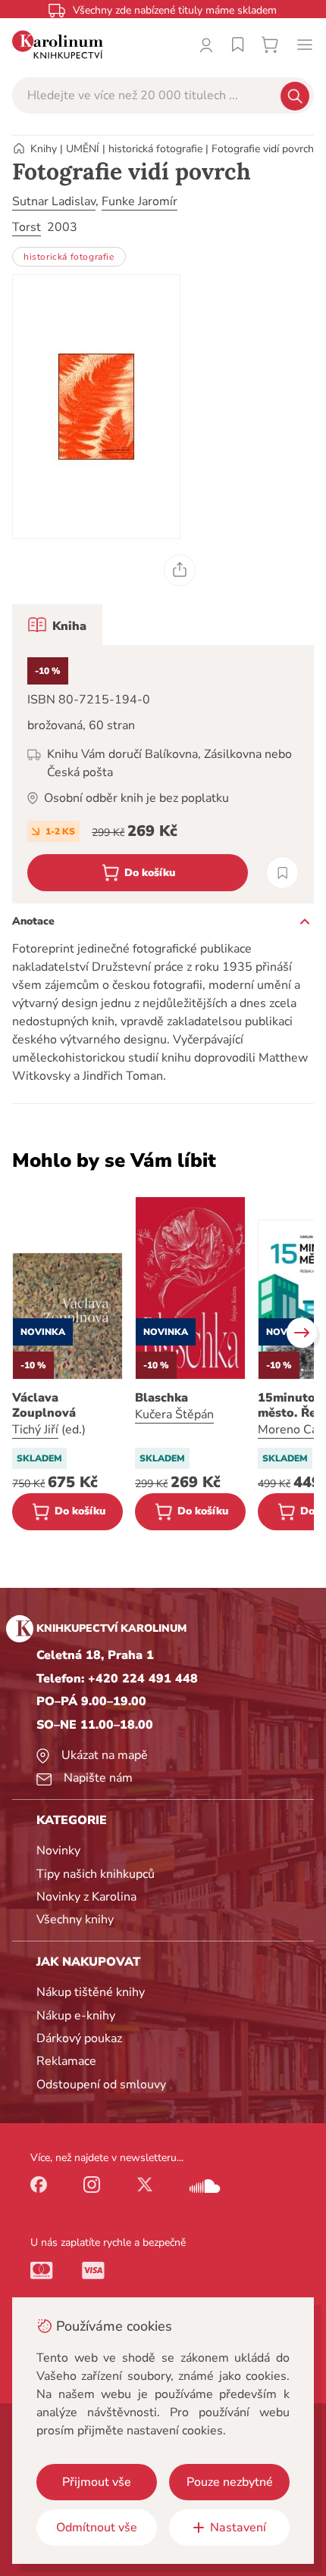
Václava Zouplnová (44, 1405)
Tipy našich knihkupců (96, 1874)
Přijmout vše (97, 2482)
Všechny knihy (75, 1920)
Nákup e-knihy (76, 2016)
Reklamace (66, 2061)
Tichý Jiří (35, 1430)
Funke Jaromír (139, 201)
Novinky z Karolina (86, 1897)
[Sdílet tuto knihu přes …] (180, 570)
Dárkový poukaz (79, 2038)
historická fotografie (155, 149)
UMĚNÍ (83, 149)
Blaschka (161, 1398)
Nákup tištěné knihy (91, 1992)
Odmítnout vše (97, 2528)
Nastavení (238, 2528)
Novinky (58, 1851)
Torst (27, 227)
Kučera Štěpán (174, 1414)
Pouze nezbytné (230, 2482)
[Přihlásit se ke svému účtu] (206, 45)
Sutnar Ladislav (54, 201)
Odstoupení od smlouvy (101, 2085)
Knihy (44, 149)
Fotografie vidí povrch (263, 149)
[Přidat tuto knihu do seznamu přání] (282, 873)
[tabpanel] (163, 774)
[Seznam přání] (238, 45)
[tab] (57, 625)
